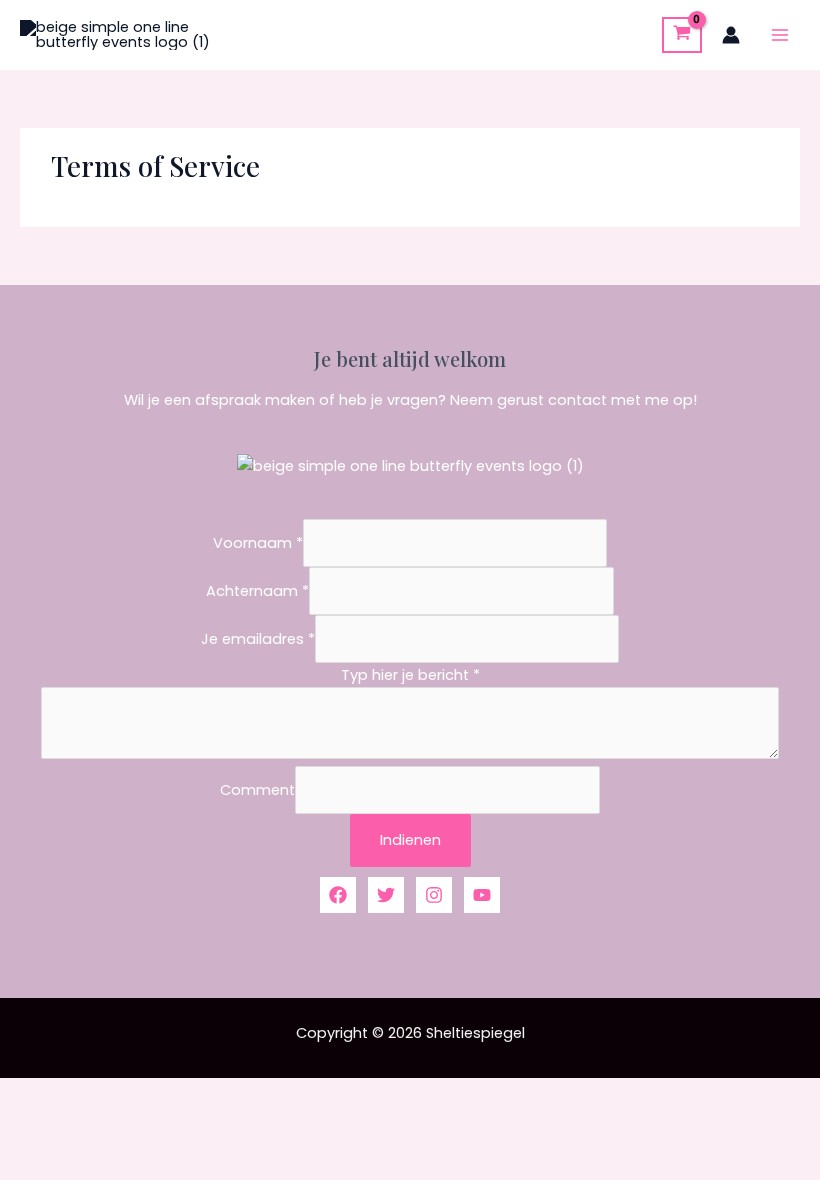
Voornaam (258, 543)
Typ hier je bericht (410, 675)
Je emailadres (258, 639)
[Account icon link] (731, 35)
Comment (257, 790)
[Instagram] (434, 895)
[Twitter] (386, 895)
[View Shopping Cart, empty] (682, 34)
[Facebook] (338, 895)
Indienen (410, 840)
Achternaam (257, 591)
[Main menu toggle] (780, 35)
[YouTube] (482, 895)
